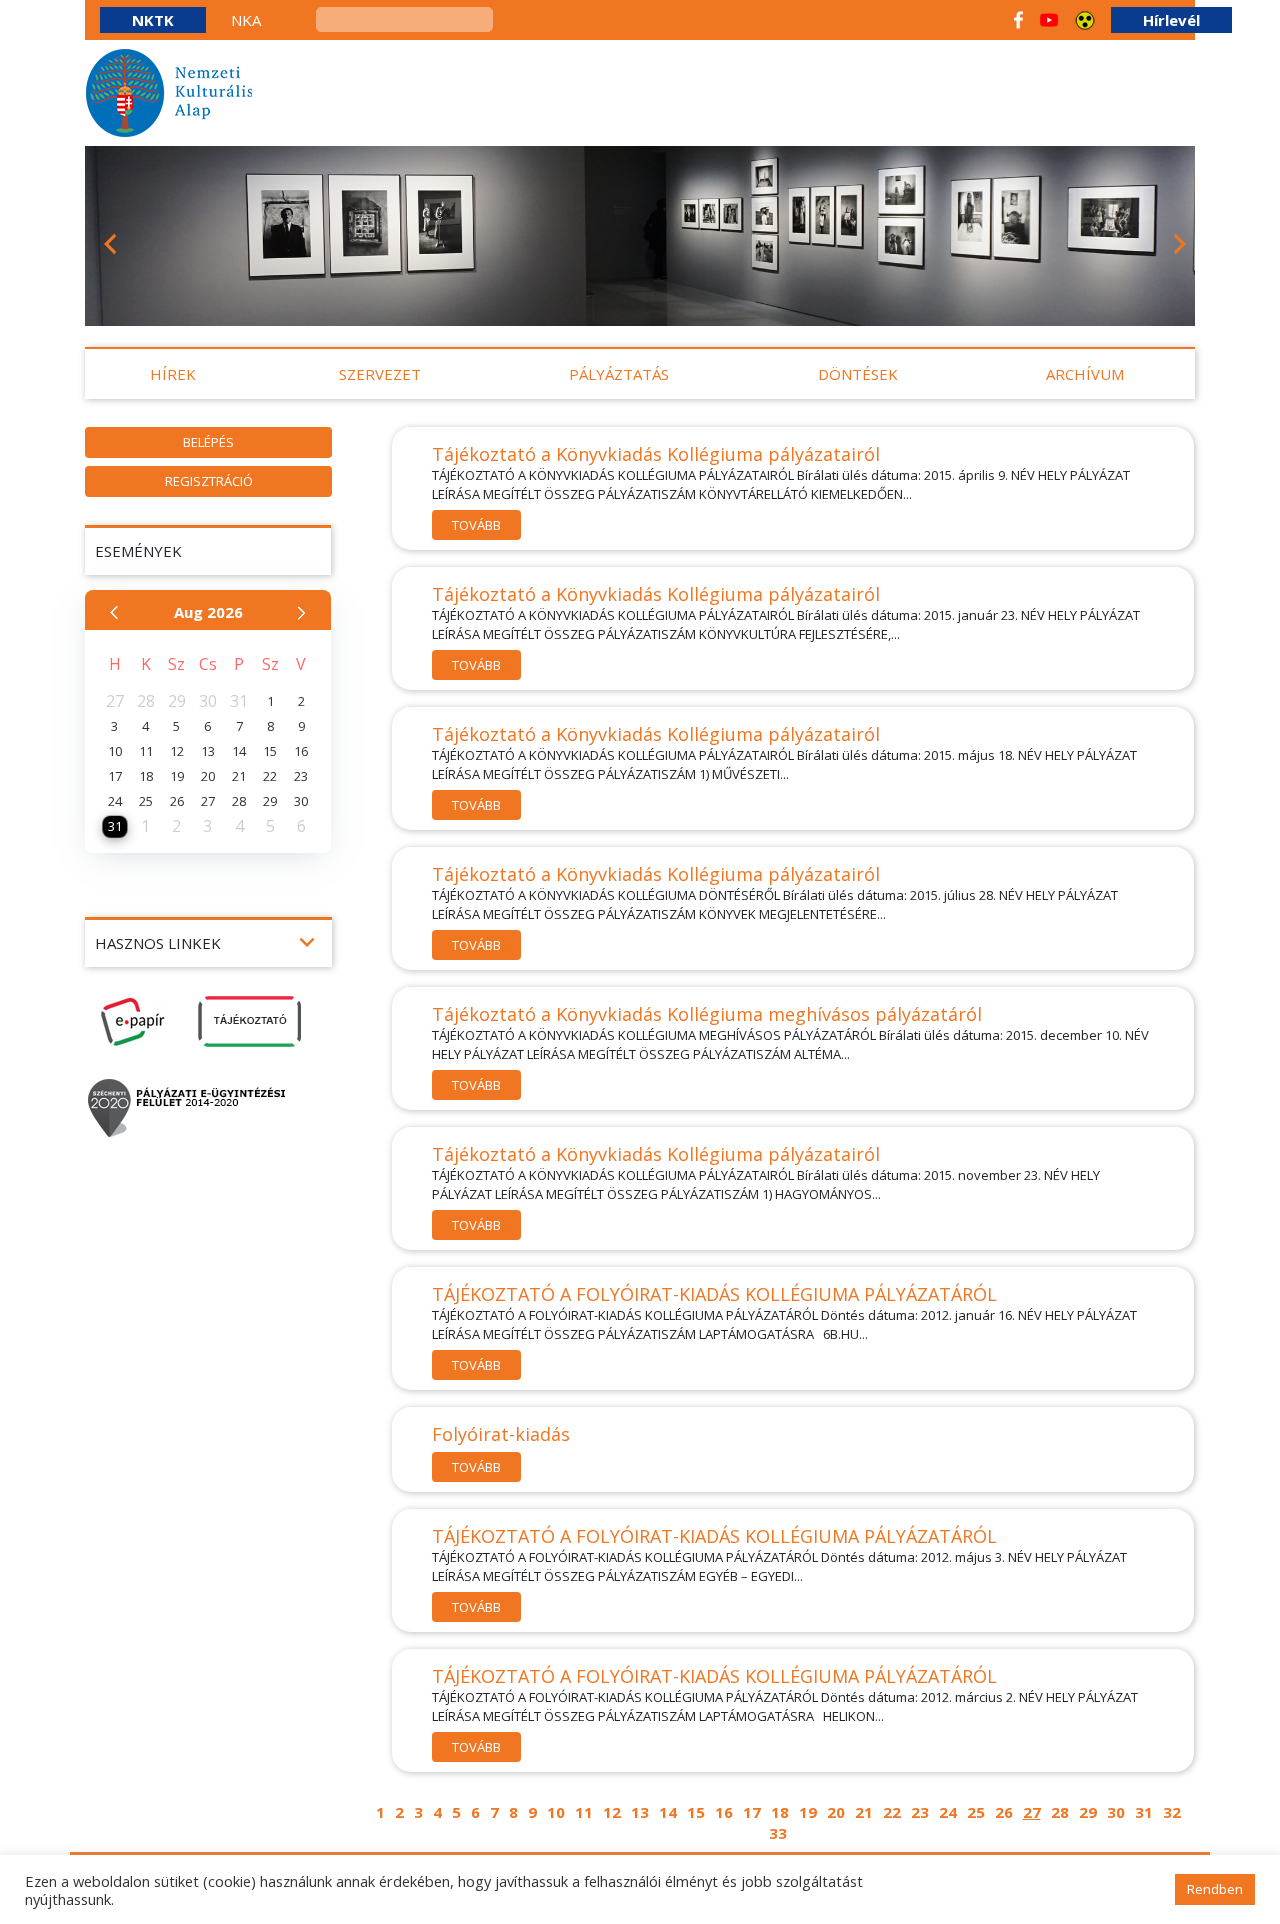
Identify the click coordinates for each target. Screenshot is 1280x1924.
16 (724, 1812)
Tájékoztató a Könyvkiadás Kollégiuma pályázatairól (656, 454)
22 (892, 1812)
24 (948, 1812)
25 (976, 1812)
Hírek (173, 374)
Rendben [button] (1215, 1889)
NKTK (153, 20)
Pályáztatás (619, 374)
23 (920, 1812)
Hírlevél (1171, 20)
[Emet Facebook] (1018, 20)
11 (584, 1812)
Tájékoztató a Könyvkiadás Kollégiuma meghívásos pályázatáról (707, 1014)
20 (836, 1812)
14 (668, 1812)
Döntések (858, 374)
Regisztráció (209, 481)
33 (778, 1833)
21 (864, 1812)
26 (1004, 1812)
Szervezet (380, 374)
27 (1032, 1812)
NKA (246, 20)
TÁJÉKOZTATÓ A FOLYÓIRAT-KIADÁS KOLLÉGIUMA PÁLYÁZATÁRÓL (714, 1294)
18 (780, 1812)
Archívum (1085, 374)
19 (808, 1812)
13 (640, 1812)
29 (1088, 1812)
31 (1144, 1812)
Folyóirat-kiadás (501, 1434)
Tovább (476, 525)
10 (556, 1812)
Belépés (208, 442)
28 (1060, 1812)
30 (1116, 1812)
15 (696, 1812)
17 (752, 1812)
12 (612, 1812)
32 (1172, 1812)
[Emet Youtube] (1049, 20)
